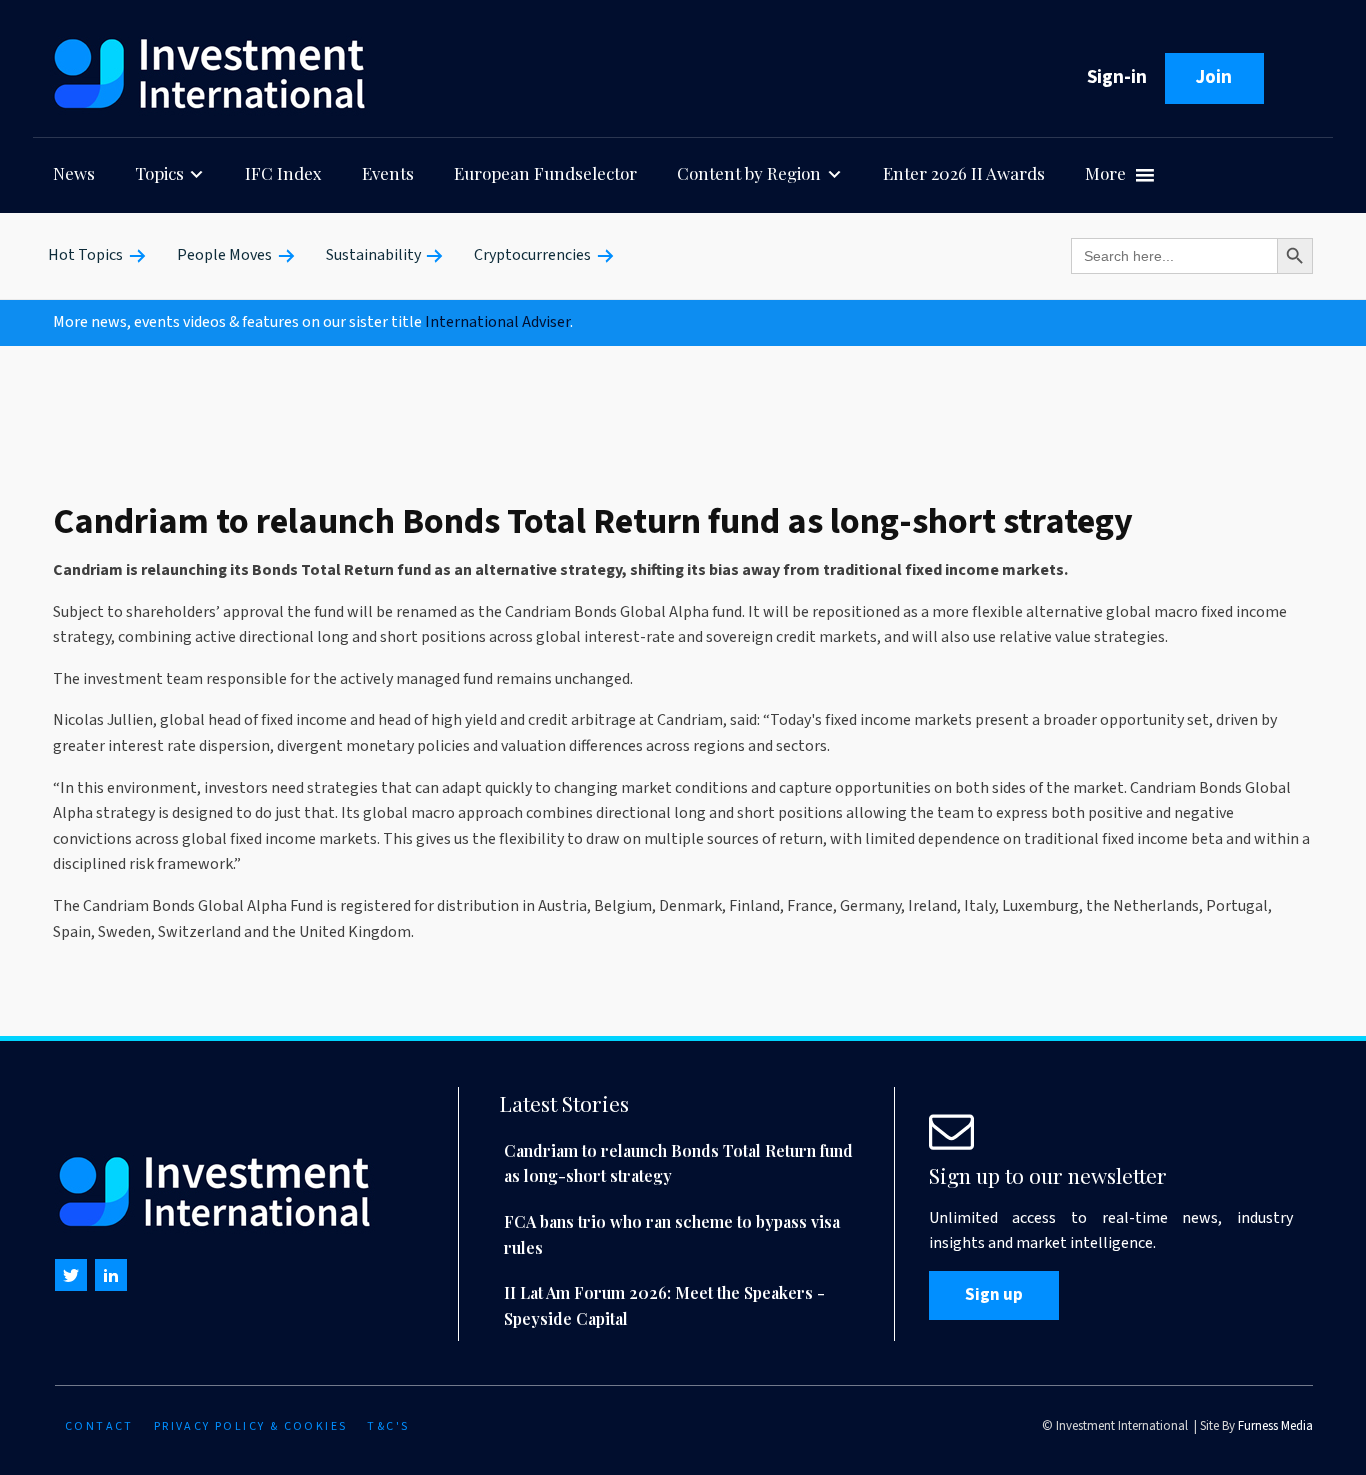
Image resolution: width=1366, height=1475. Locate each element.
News (74, 173)
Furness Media (1275, 1426)
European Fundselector (545, 173)
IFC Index (283, 173)
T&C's (388, 1426)
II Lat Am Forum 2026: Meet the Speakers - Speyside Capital (664, 1305)
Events (388, 173)
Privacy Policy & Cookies (251, 1426)
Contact (99, 1426)
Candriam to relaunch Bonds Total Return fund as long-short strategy (678, 1163)
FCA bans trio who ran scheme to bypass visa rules (672, 1234)
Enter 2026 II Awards (964, 173)
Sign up (994, 1295)
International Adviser (497, 322)
